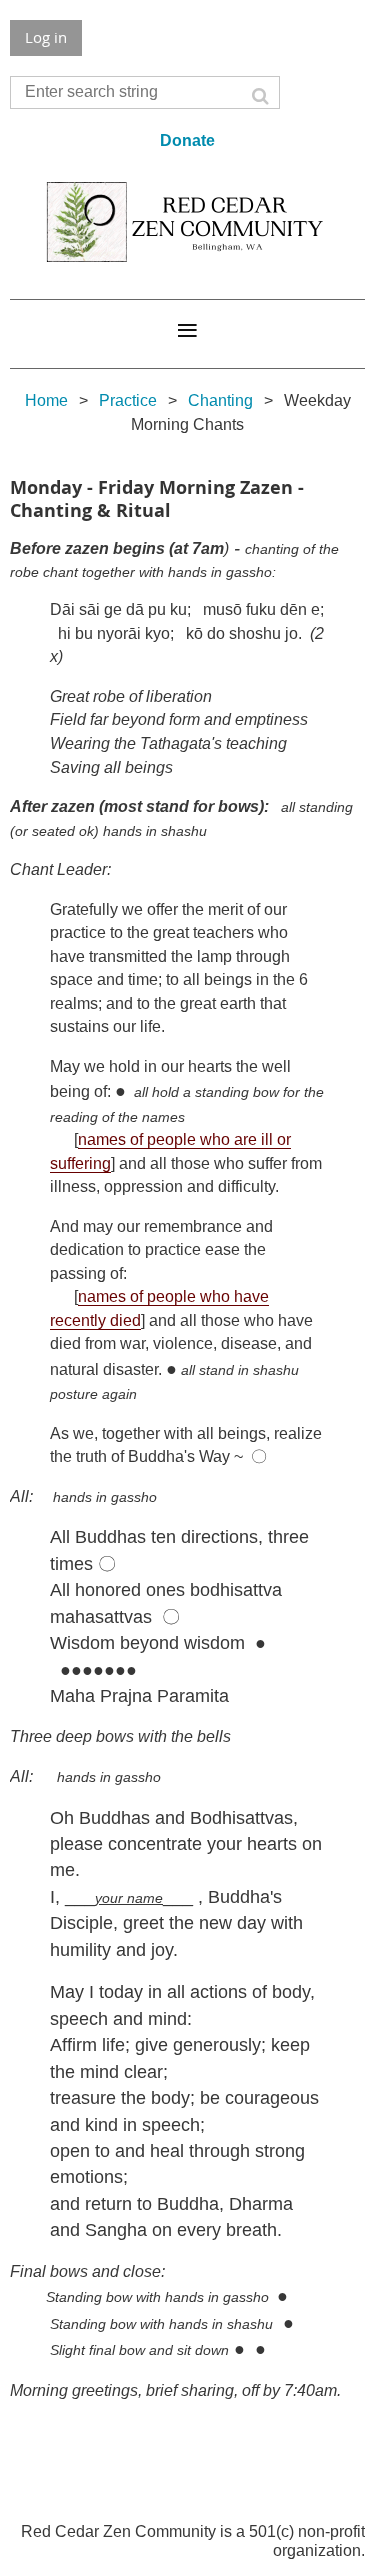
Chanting (220, 400)
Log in (46, 37)
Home (46, 400)
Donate (187, 140)
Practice (128, 400)
